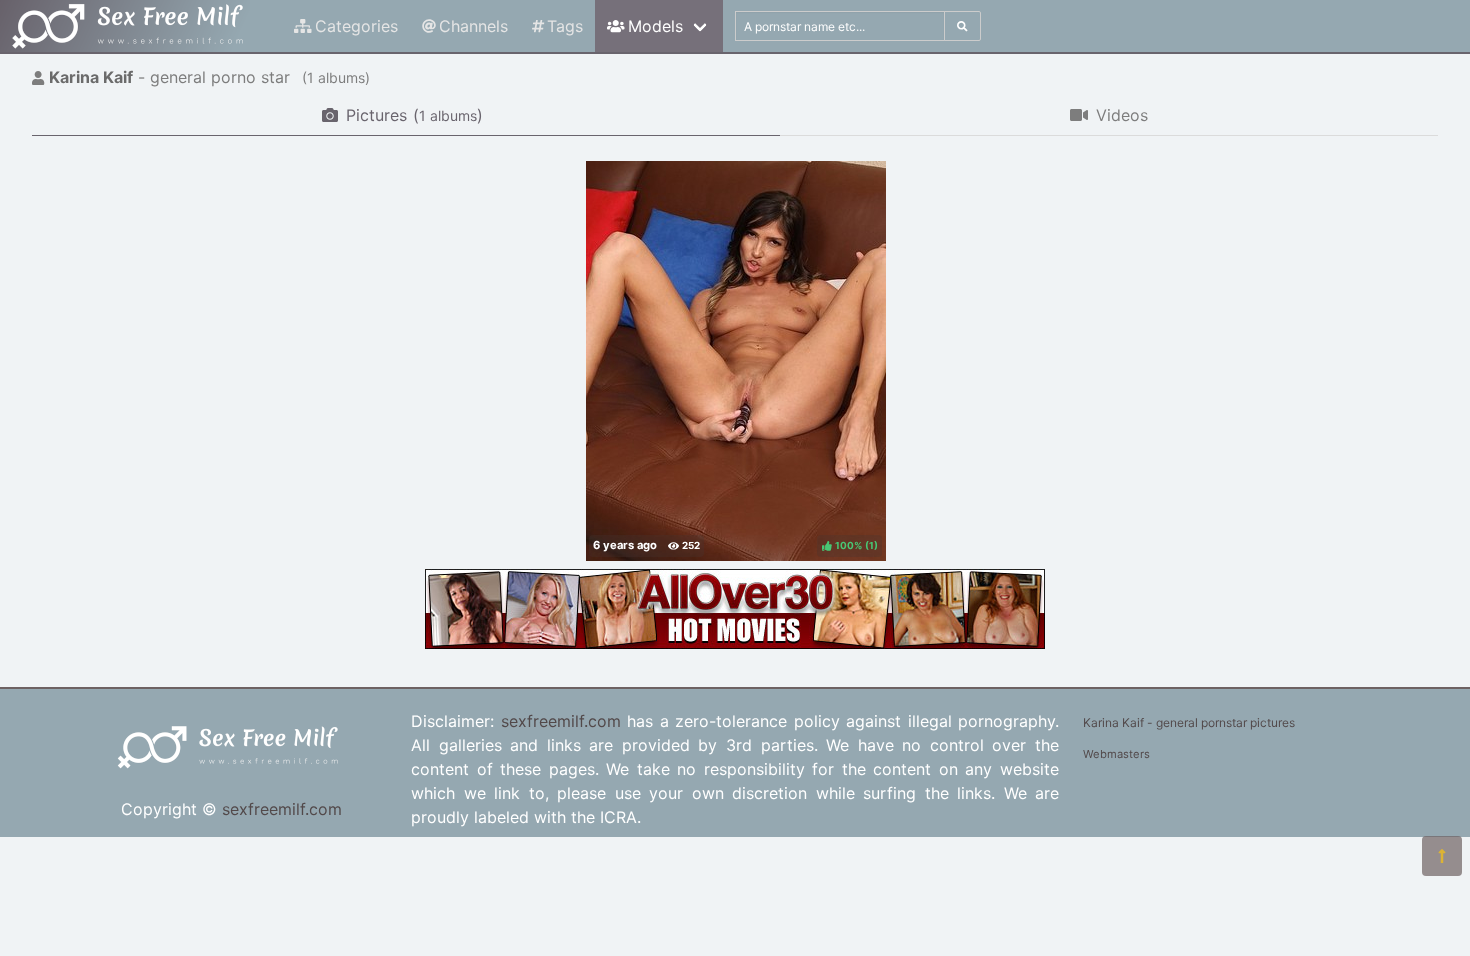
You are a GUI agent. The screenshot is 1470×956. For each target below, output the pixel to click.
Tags (565, 26)
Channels (473, 26)
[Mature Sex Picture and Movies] (735, 643)
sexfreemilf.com (282, 809)
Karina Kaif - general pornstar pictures (1189, 722)
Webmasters (1116, 754)
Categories (356, 26)
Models (655, 26)
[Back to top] (1442, 856)
